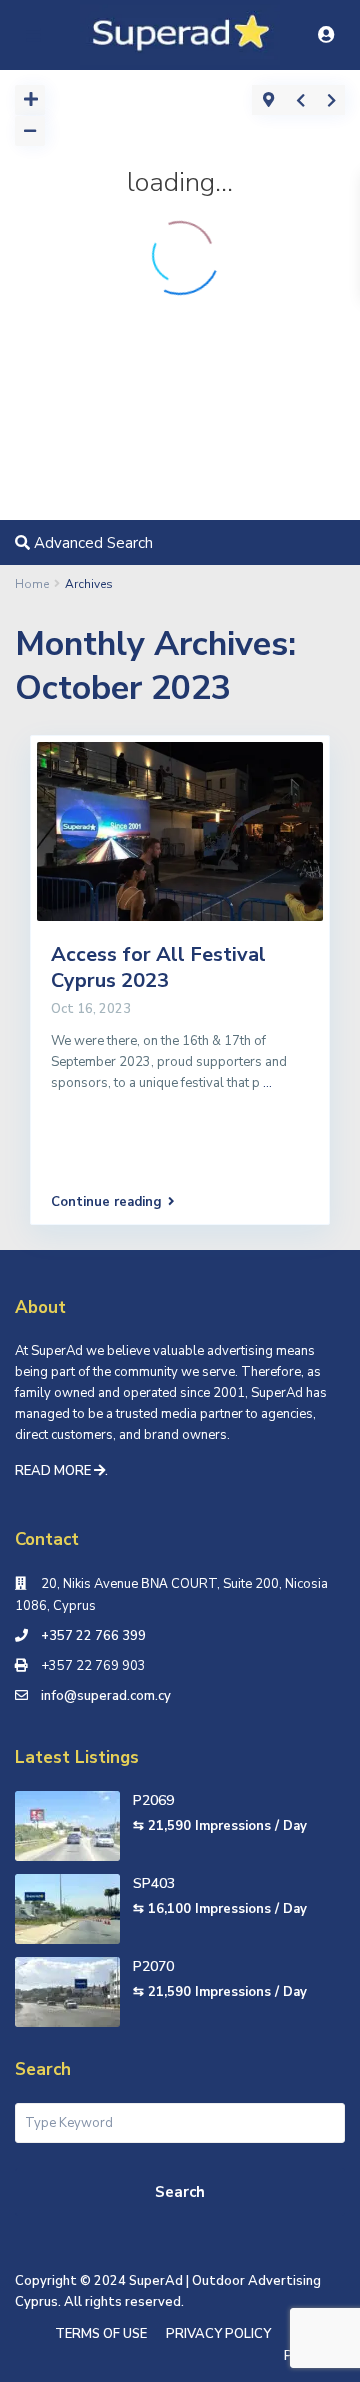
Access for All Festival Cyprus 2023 (158, 967)
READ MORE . (61, 1471)
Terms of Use (101, 2334)
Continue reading (106, 1202)
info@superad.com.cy (106, 1696)
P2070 (153, 1966)
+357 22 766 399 (93, 1636)
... (267, 1083)
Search (180, 2192)
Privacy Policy (218, 2334)
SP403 (154, 1883)
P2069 (153, 1800)
